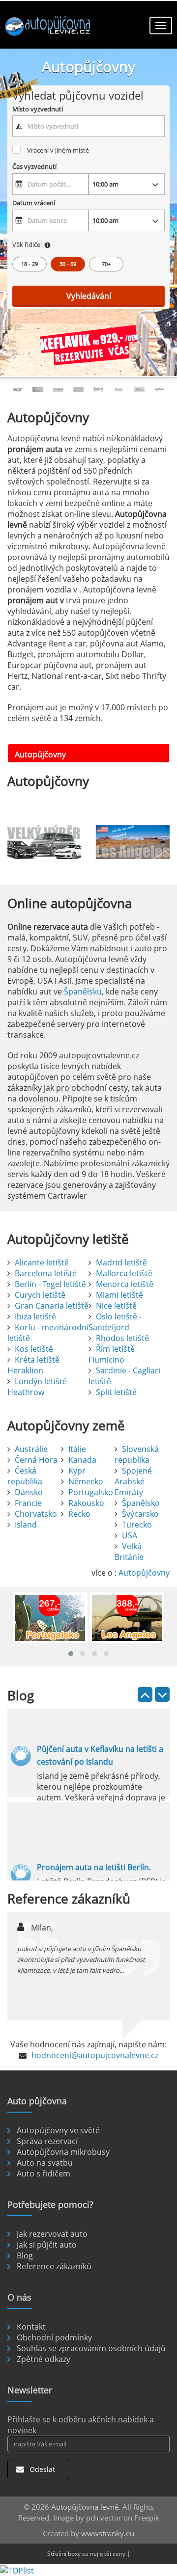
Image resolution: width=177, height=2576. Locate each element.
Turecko (137, 1525)
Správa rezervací (47, 2141)
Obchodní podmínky (54, 2337)
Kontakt (31, 2327)
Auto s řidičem (44, 2173)
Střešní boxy (64, 2554)
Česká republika (25, 1476)
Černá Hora (36, 1460)
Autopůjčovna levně (85, 2507)
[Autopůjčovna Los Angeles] (133, 842)
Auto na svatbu (45, 2163)
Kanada (82, 1460)
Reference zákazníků (54, 2266)
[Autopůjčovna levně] (49, 27)
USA (130, 1535)
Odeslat (41, 2469)
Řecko (79, 1514)
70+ (106, 264)
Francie (28, 1503)
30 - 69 (68, 264)
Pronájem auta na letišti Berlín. (94, 1867)
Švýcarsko (140, 1514)
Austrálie (31, 1449)
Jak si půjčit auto (47, 2245)
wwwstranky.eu (108, 2533)
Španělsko (141, 1503)
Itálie (77, 1449)
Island (26, 1525)
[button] (71, 1654)
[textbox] (88, 126)
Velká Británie (129, 1552)
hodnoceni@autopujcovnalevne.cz (95, 2055)
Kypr (77, 1471)
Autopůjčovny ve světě (58, 2130)
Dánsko (29, 1492)
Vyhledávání (89, 296)
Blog (25, 2255)
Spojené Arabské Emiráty (133, 1481)
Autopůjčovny (144, 1573)
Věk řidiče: (27, 244)
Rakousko (86, 1503)
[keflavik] (88, 347)
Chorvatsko (36, 1514)
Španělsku (83, 992)
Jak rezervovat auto (52, 2234)
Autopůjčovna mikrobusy (63, 2152)
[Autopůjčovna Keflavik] (44, 842)
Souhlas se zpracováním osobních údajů (91, 2348)
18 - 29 (29, 264)
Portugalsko (91, 1492)
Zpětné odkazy (44, 2359)
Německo (86, 1481)
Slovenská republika (137, 1454)
